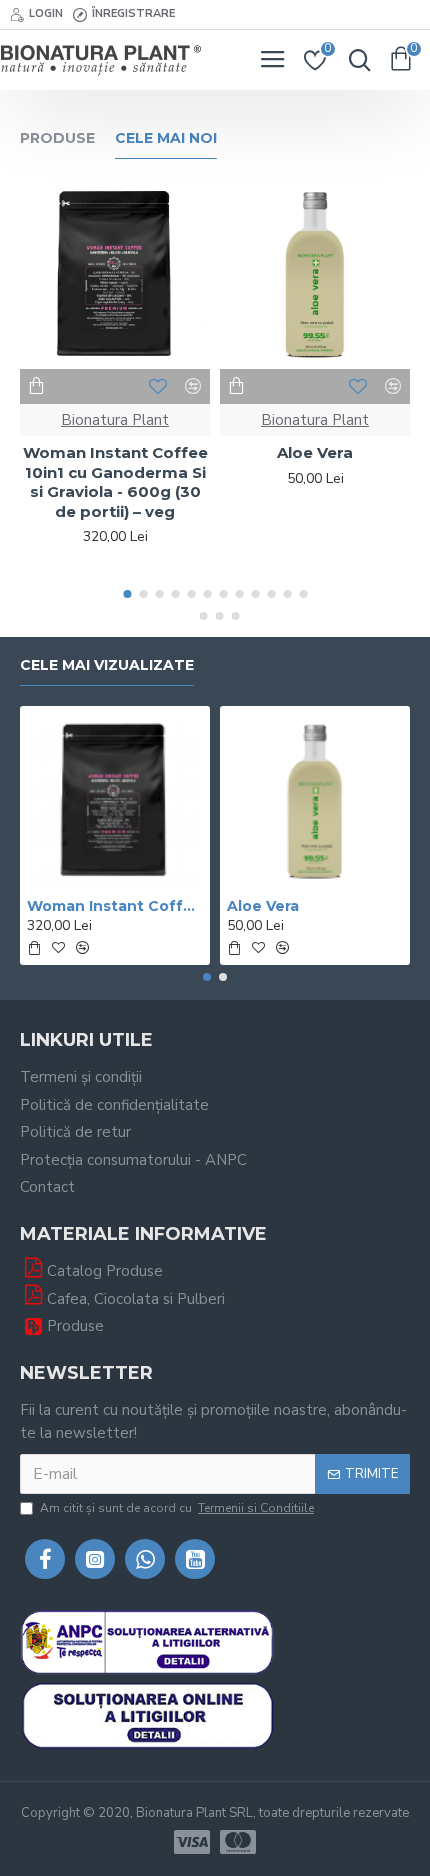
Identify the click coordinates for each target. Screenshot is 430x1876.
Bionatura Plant (115, 420)
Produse (57, 138)
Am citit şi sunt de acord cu (177, 1508)
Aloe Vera (315, 452)
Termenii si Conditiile (256, 1508)
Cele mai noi (166, 138)
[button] (127, 594)
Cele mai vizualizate (107, 665)
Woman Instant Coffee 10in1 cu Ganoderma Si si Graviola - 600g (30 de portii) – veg (115, 482)
